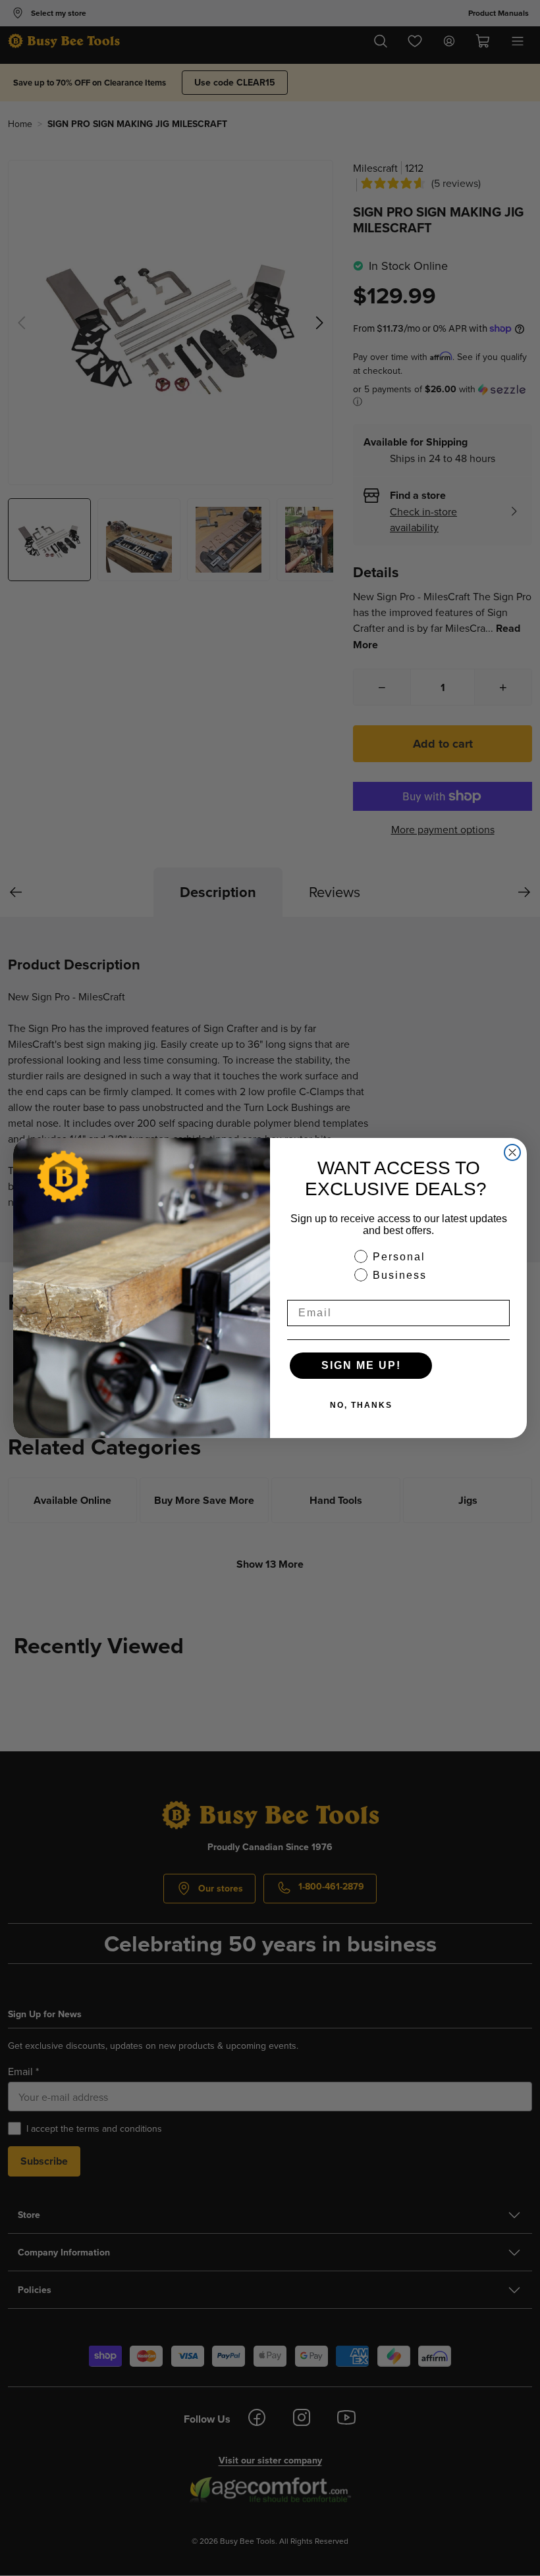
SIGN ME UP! (361, 1365)
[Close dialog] (512, 1152)
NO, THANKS (361, 1405)
